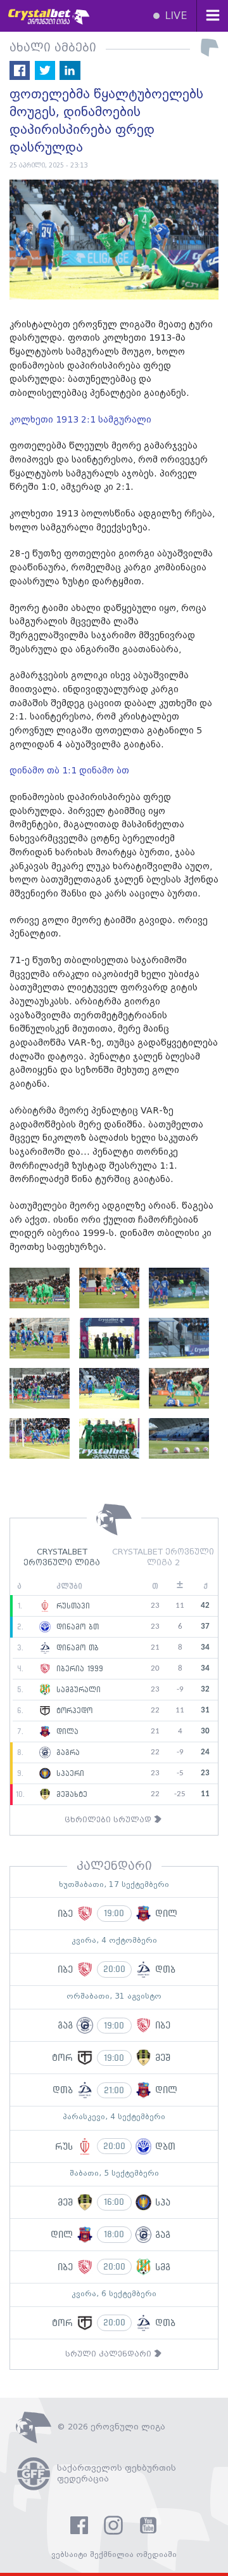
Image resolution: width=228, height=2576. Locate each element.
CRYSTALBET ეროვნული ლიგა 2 (163, 1558)
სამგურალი (77, 1690)
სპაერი (69, 1773)
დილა (66, 1732)
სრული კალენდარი (110, 2354)
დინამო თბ (76, 1648)
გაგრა (66, 1752)
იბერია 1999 (78, 1669)
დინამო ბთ (76, 1627)
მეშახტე (70, 1794)
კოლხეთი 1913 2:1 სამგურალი (80, 420)
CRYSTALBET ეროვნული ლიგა (62, 1558)
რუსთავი (72, 1606)
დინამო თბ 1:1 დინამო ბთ (69, 771)
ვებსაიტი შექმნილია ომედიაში (114, 2555)
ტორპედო (73, 1711)
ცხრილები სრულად (109, 1820)
